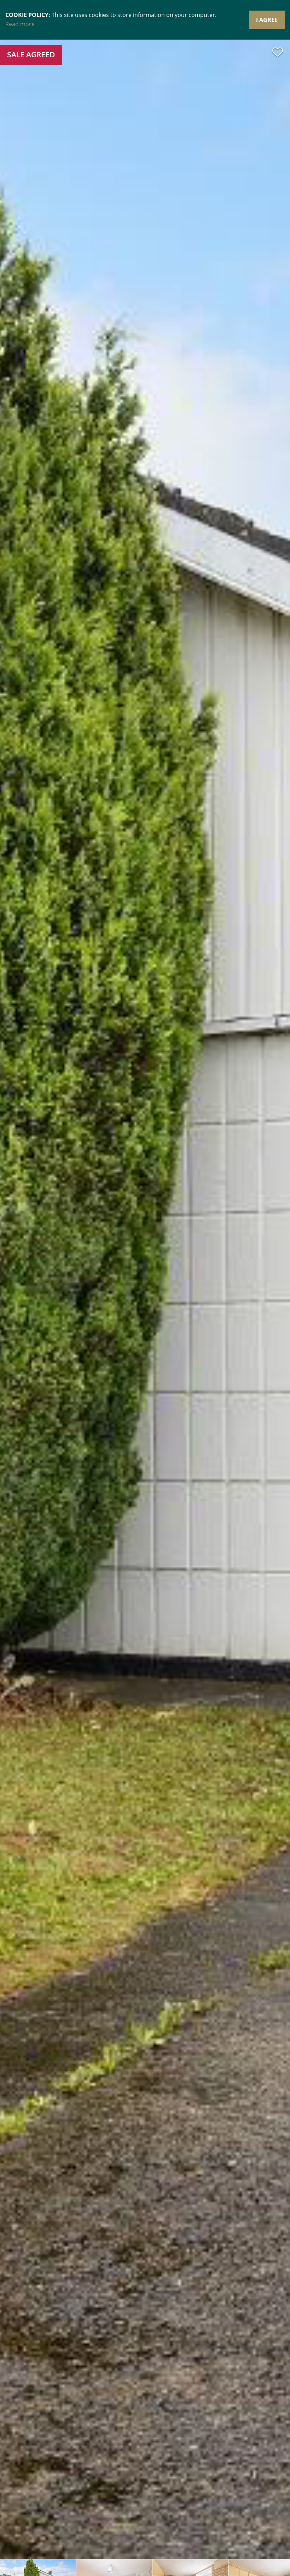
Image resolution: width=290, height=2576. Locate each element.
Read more (20, 24)
